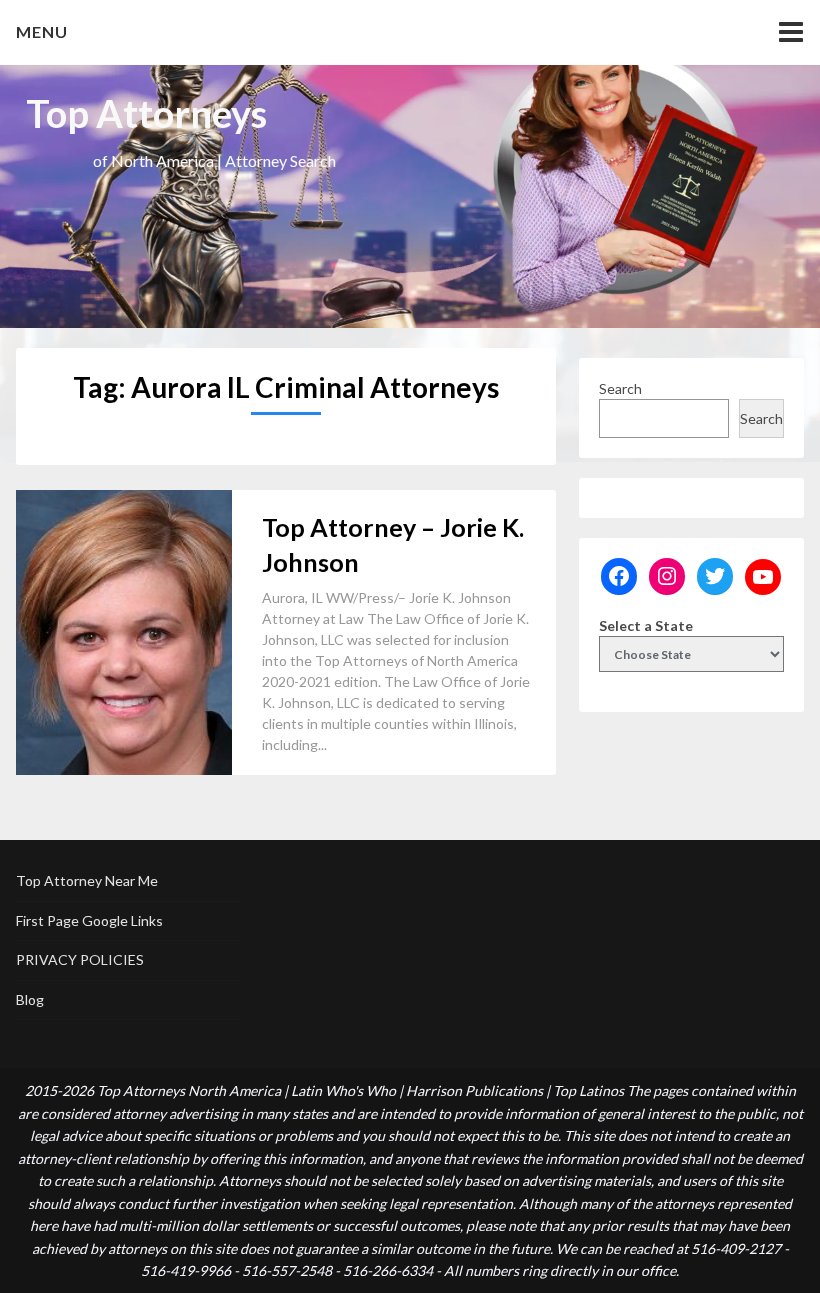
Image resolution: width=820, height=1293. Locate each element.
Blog (30, 999)
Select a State (646, 625)
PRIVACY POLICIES (80, 959)
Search (620, 388)
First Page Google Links (89, 920)
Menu (42, 31)
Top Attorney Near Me (87, 880)
